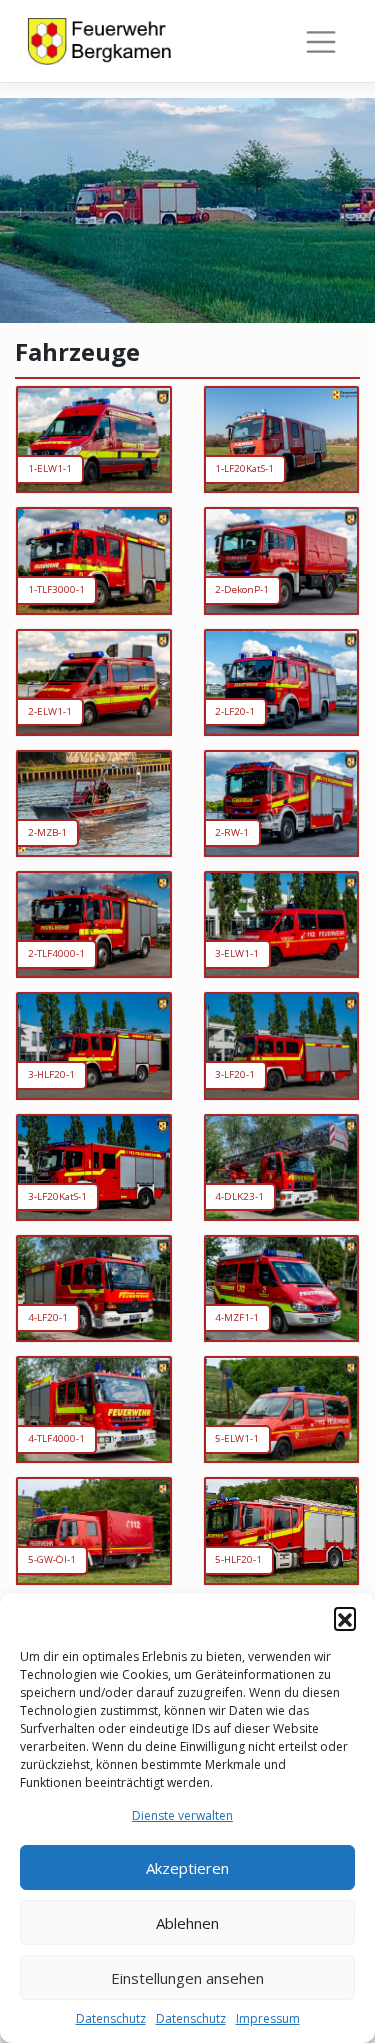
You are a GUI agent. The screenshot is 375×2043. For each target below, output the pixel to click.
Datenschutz (111, 2018)
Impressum (268, 2018)
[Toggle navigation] (321, 42)
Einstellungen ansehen (187, 1978)
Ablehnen (187, 1923)
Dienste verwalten (182, 1815)
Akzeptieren (187, 1868)
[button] (345, 1618)
